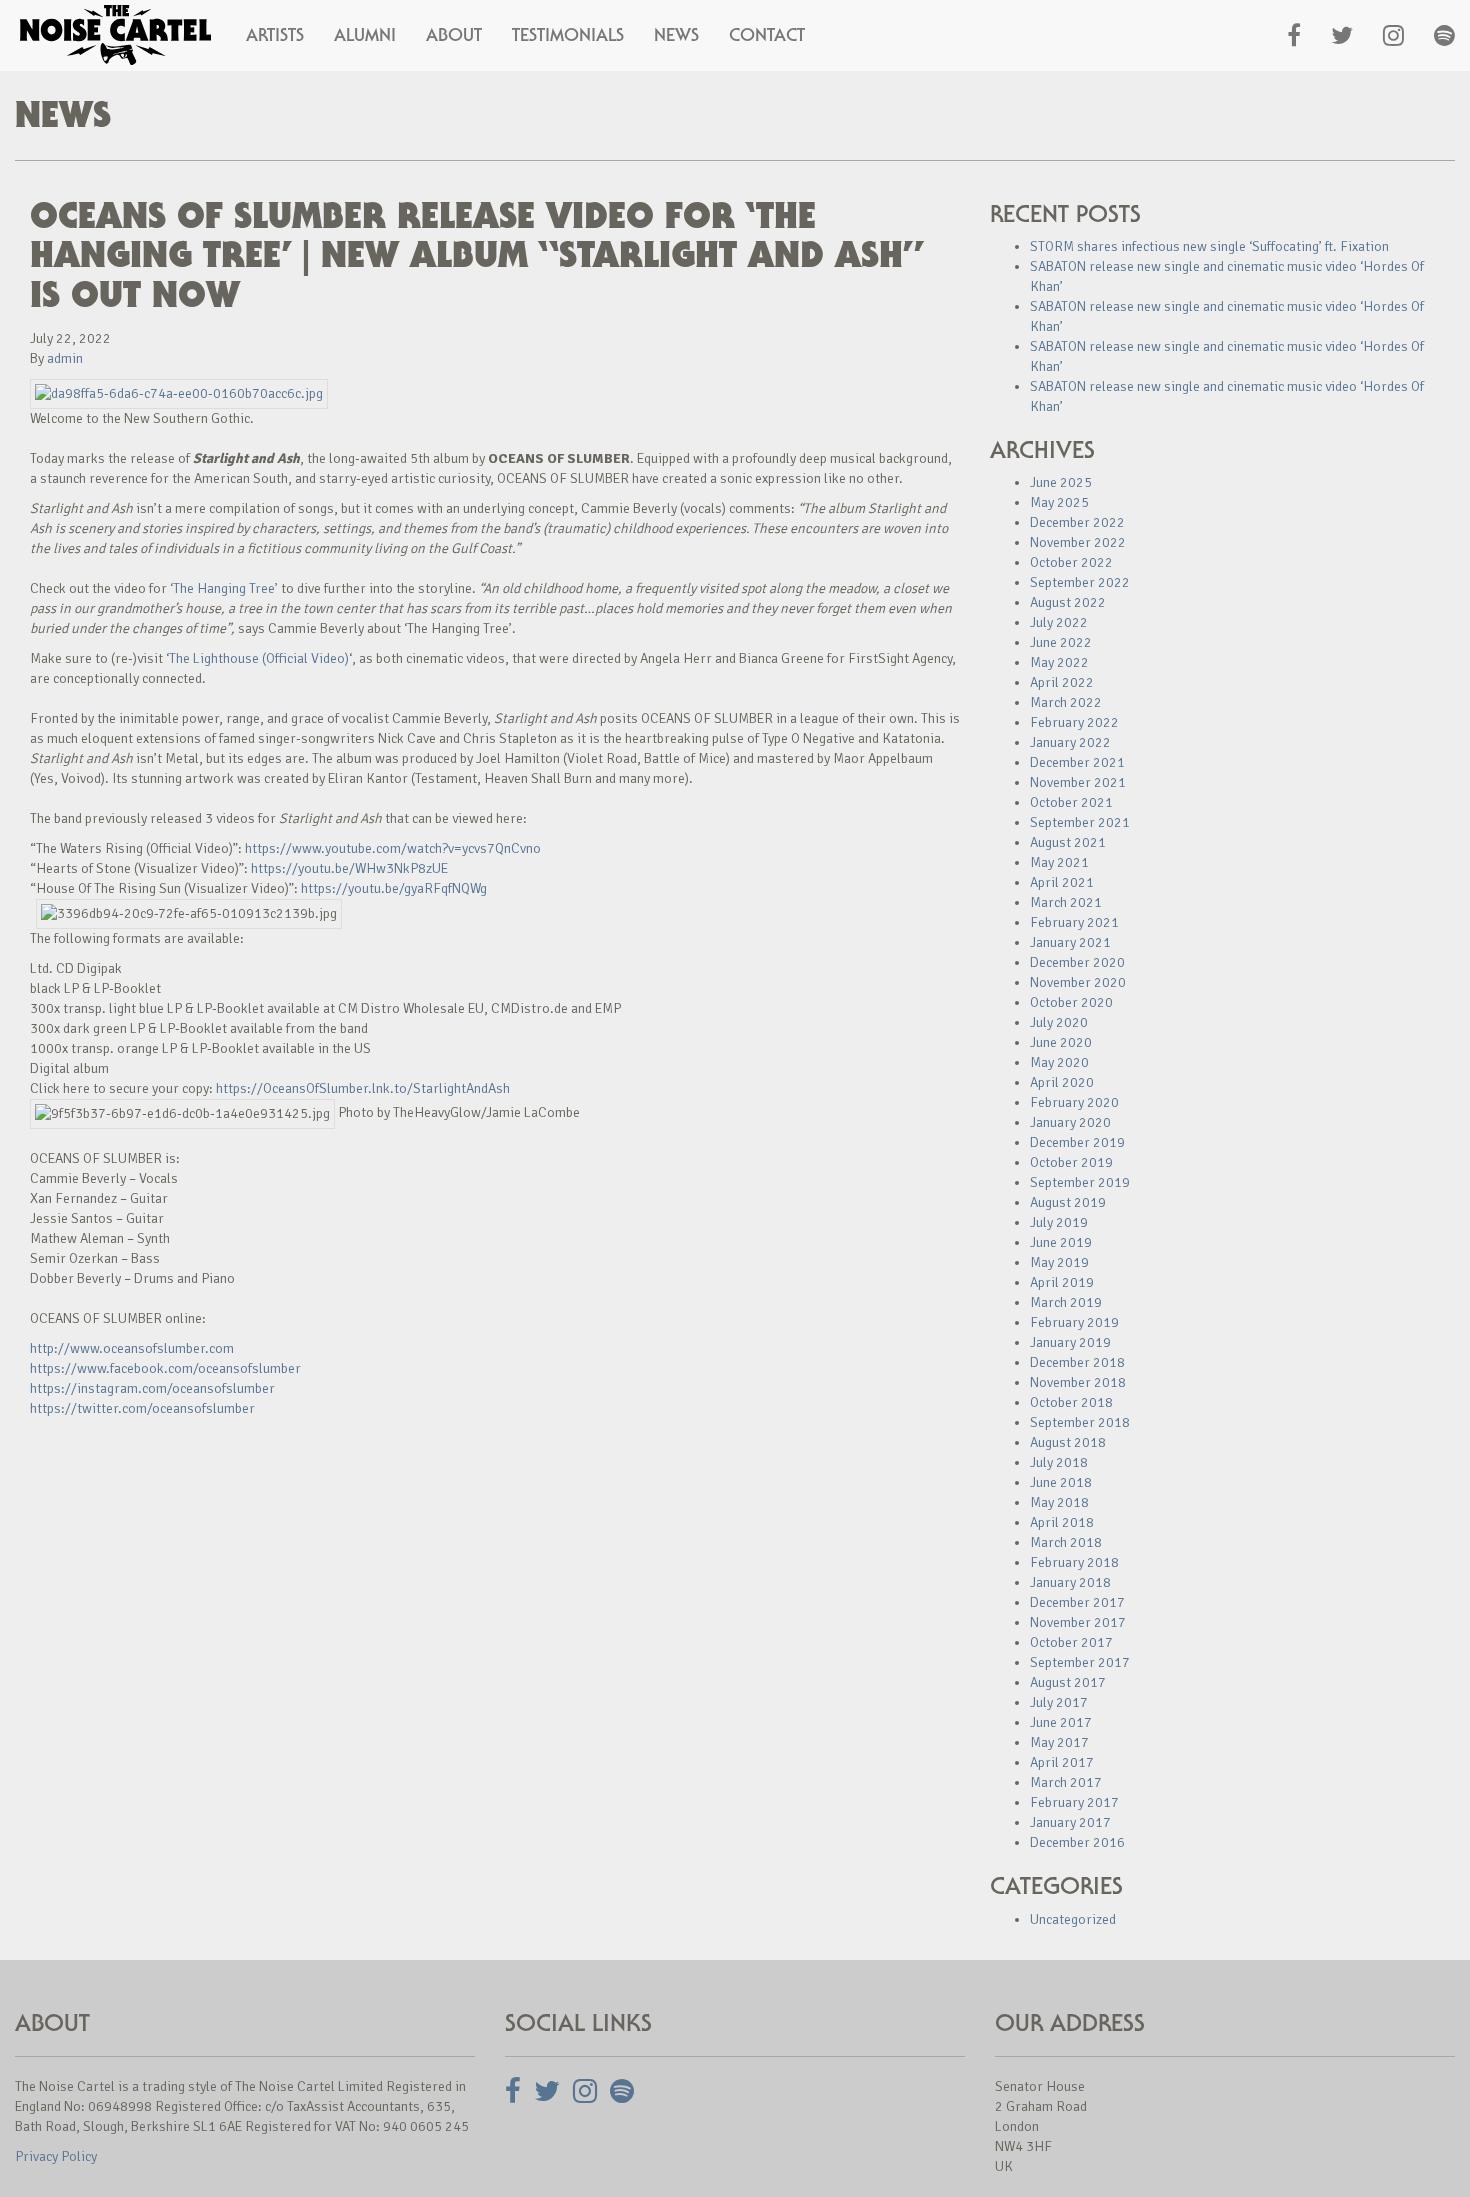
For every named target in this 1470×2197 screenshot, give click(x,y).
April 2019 (1062, 1282)
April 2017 (1062, 1762)
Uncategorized (1073, 1919)
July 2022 (1059, 622)
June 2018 (1061, 1482)
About (454, 35)
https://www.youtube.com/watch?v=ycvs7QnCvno (393, 848)
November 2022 (1078, 542)
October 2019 (1071, 1162)
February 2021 (1074, 922)
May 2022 (1059, 662)
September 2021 (1080, 822)
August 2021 (1068, 842)
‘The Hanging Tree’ (224, 588)
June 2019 (1061, 1242)
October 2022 (1071, 562)
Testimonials (568, 35)
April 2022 (1062, 682)
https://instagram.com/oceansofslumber (152, 1388)
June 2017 (1061, 1722)
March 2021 (1066, 902)
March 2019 (1066, 1302)
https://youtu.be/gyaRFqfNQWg (394, 888)
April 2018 (1062, 1522)
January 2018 (1070, 1582)
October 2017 (1071, 1642)
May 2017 (1059, 1742)
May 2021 (1059, 862)
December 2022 (1077, 522)
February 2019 (1074, 1322)
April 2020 (1062, 1082)
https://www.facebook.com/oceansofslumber (165, 1368)
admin (65, 358)
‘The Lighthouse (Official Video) (257, 658)
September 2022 (1080, 582)
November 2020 (1078, 982)
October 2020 (1071, 1002)
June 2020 (1061, 1042)
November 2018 (1078, 1382)
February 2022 (1074, 722)
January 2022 (1070, 742)
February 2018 (1074, 1562)
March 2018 (1066, 1542)
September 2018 (1080, 1422)
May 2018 (1059, 1502)
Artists (275, 35)
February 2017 (1074, 1802)
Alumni (365, 35)
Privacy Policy (56, 2156)
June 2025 (1061, 482)
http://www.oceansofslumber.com (132, 1348)
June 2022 (1061, 642)
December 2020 (1077, 962)
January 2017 (1070, 1822)
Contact (767, 35)
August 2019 (1068, 1202)
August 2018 (1068, 1442)
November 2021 (1078, 782)
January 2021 (1070, 942)
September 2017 (1080, 1662)
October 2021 (1071, 802)
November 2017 (1078, 1622)
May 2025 (1059, 502)
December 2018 (1077, 1362)
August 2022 (1068, 602)
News (676, 35)
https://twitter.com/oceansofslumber (142, 1408)
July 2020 (1059, 1022)
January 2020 (1070, 1122)
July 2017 (1059, 1702)
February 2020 (1074, 1102)
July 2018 (1059, 1462)
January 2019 (1070, 1342)
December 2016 (1077, 1842)
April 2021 (1062, 882)
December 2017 (1077, 1602)
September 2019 (1080, 1182)
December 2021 (1077, 762)
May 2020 (1059, 1062)
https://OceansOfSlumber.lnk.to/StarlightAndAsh (363, 1088)
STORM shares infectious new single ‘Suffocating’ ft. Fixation (1209, 246)
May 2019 (1059, 1262)
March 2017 (1066, 1782)
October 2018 (1071, 1402)
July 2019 (1059, 1222)
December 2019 (1077, 1142)
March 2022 (1066, 702)
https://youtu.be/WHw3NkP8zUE (349, 868)
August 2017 (1068, 1682)
